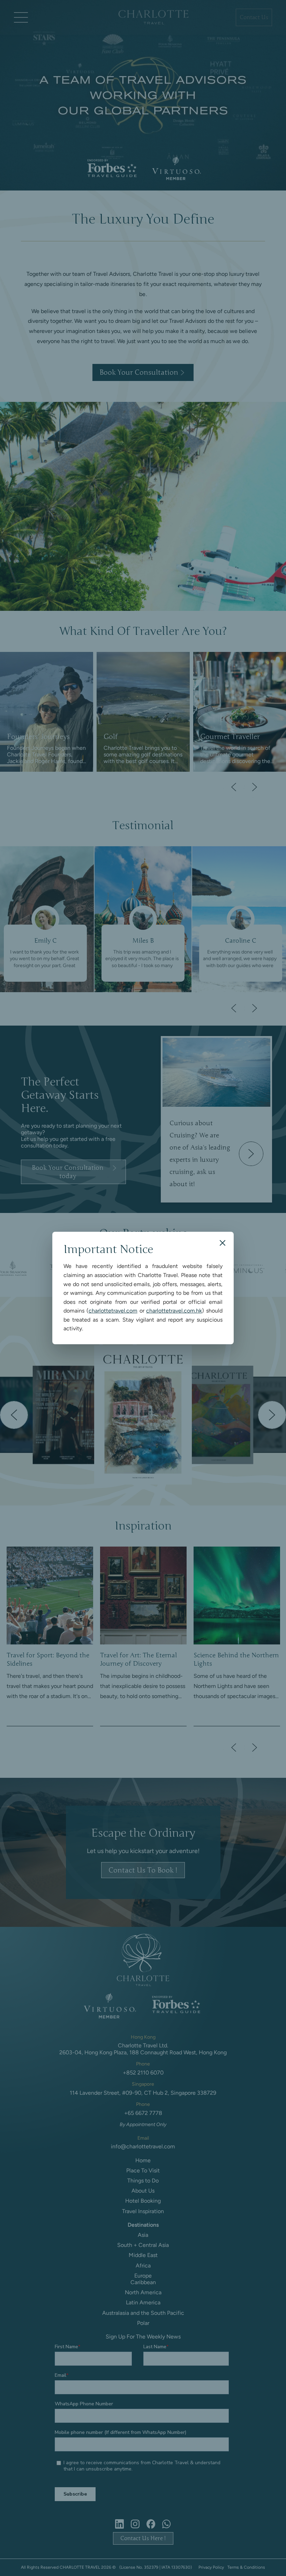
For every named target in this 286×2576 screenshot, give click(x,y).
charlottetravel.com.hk (174, 1311)
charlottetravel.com (113, 1311)
